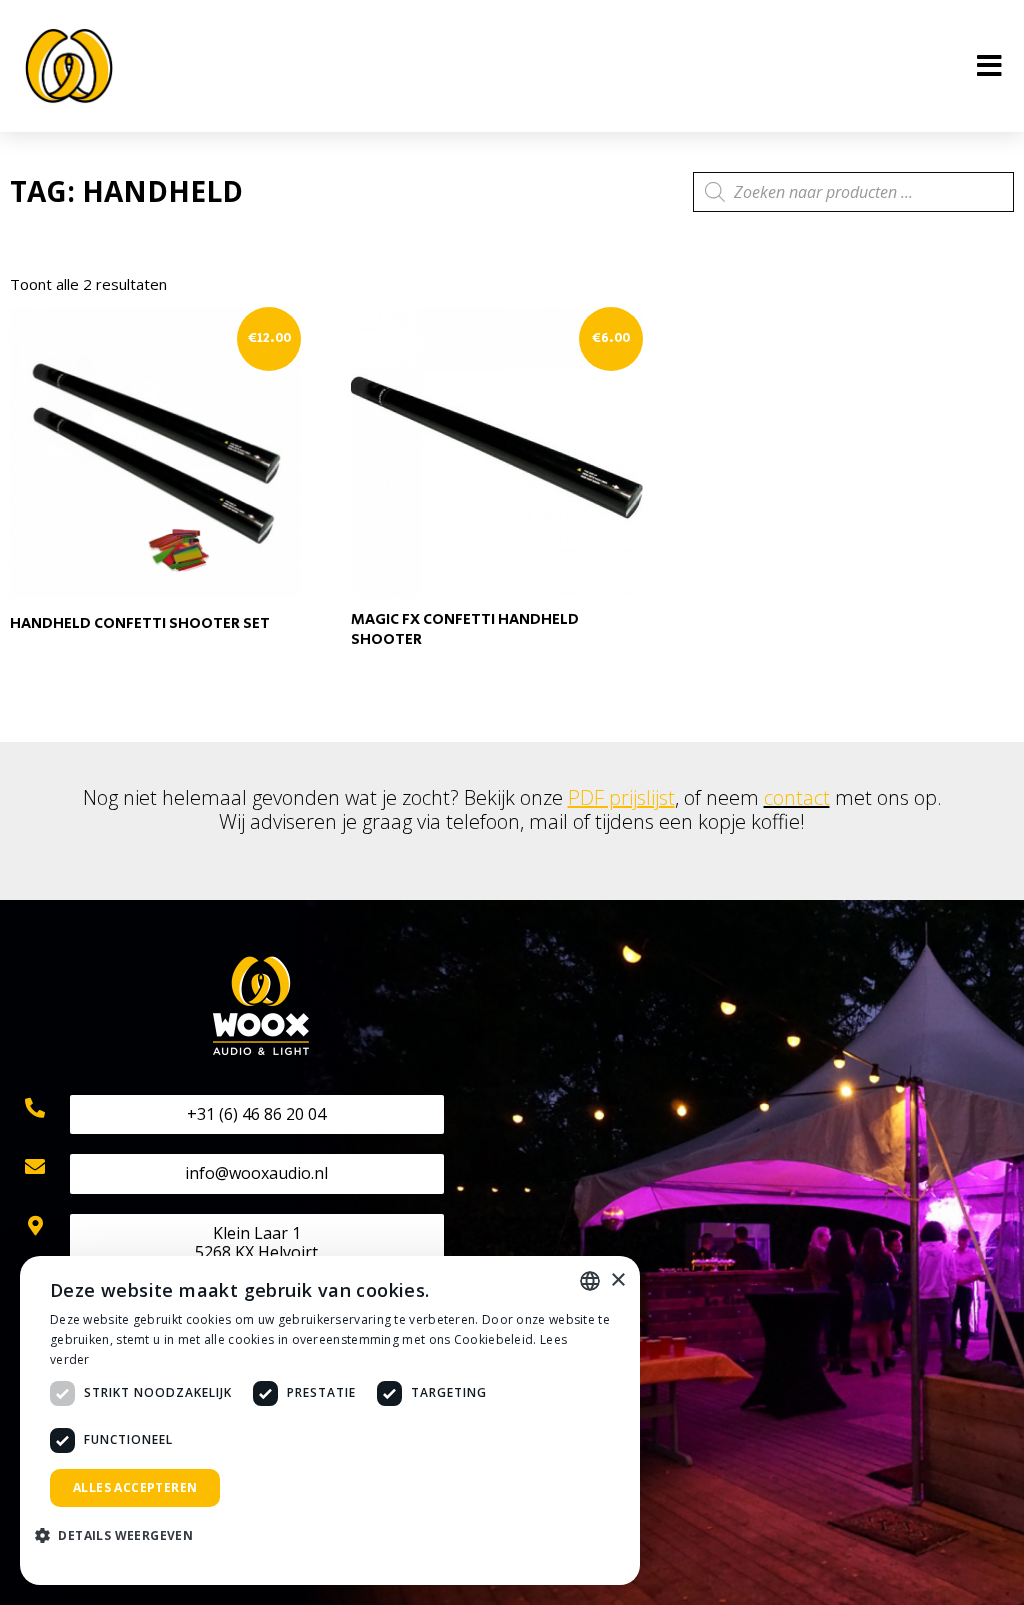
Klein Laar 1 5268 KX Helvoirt (256, 1242)
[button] (121, 1536)
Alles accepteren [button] (135, 1487)
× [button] (617, 1280)
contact (797, 797)
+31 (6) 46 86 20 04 (256, 1114)
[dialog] (330, 1420)
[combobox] (590, 1281)
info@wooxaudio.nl (256, 1173)
